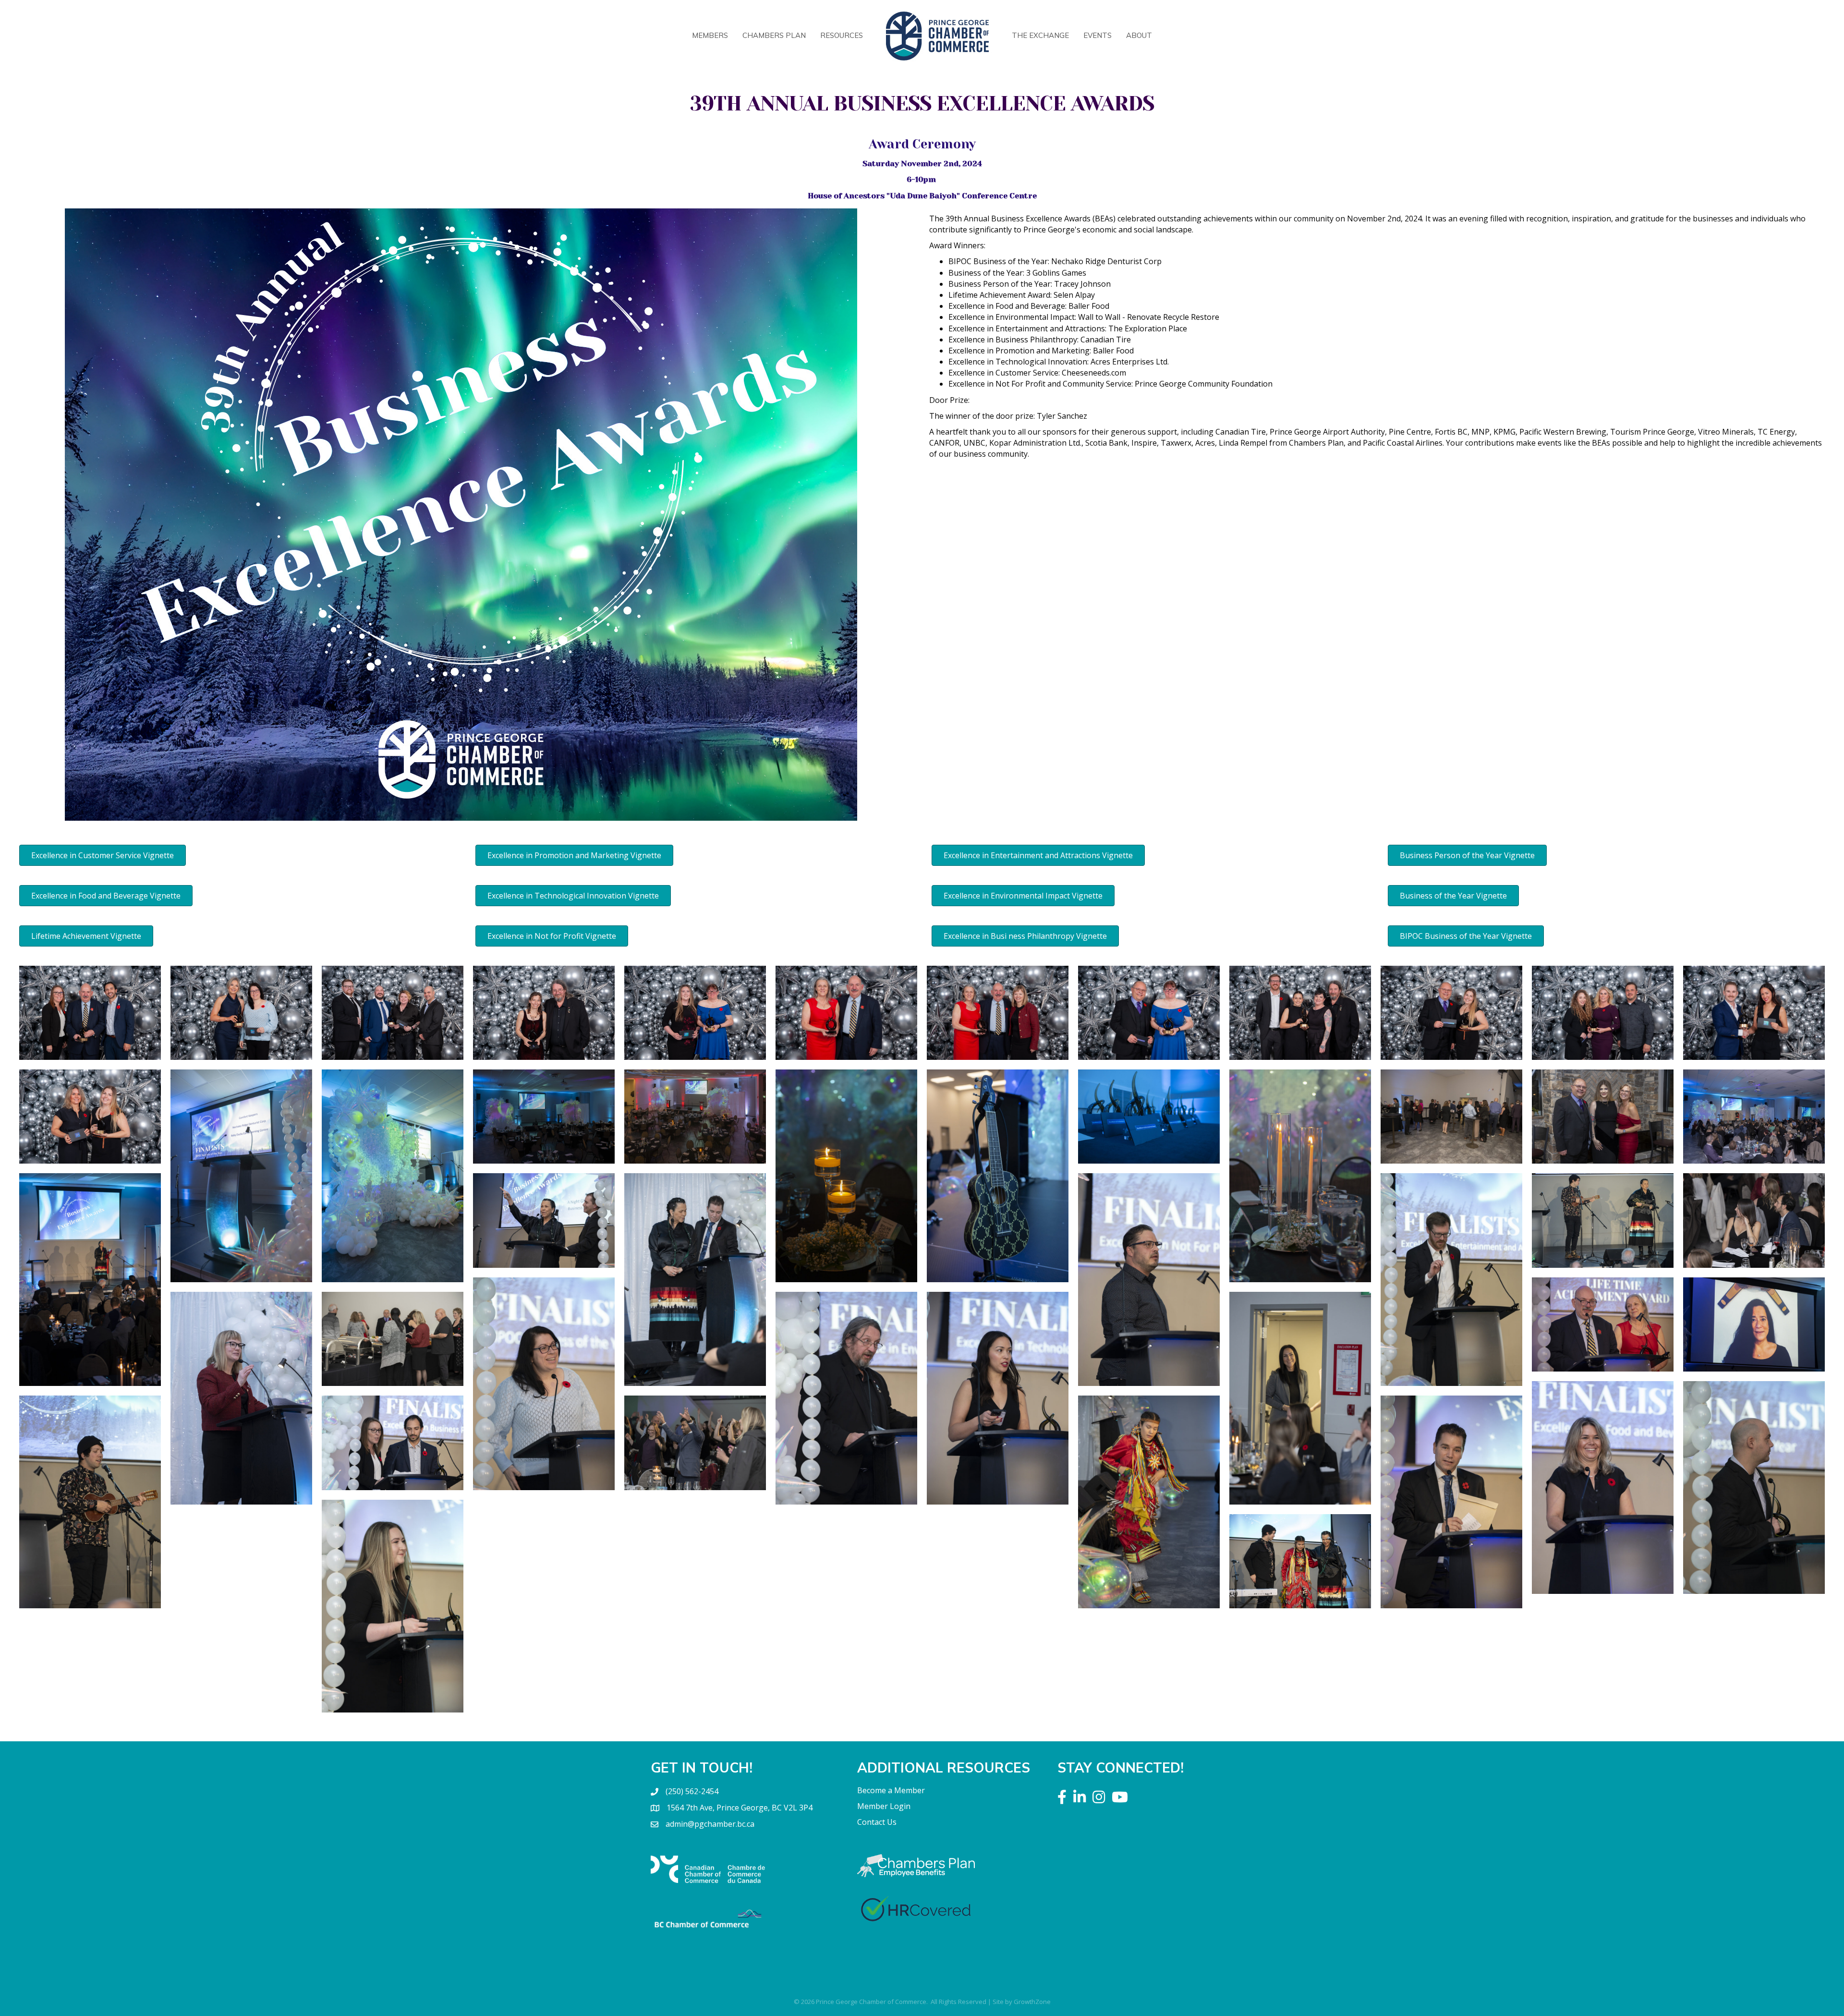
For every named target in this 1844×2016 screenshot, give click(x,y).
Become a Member (891, 1790)
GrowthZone (1032, 2002)
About (1139, 35)
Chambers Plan (774, 35)
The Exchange (1040, 35)
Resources (842, 35)
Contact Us (877, 1822)
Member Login (884, 1806)
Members (710, 35)
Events (1098, 35)
